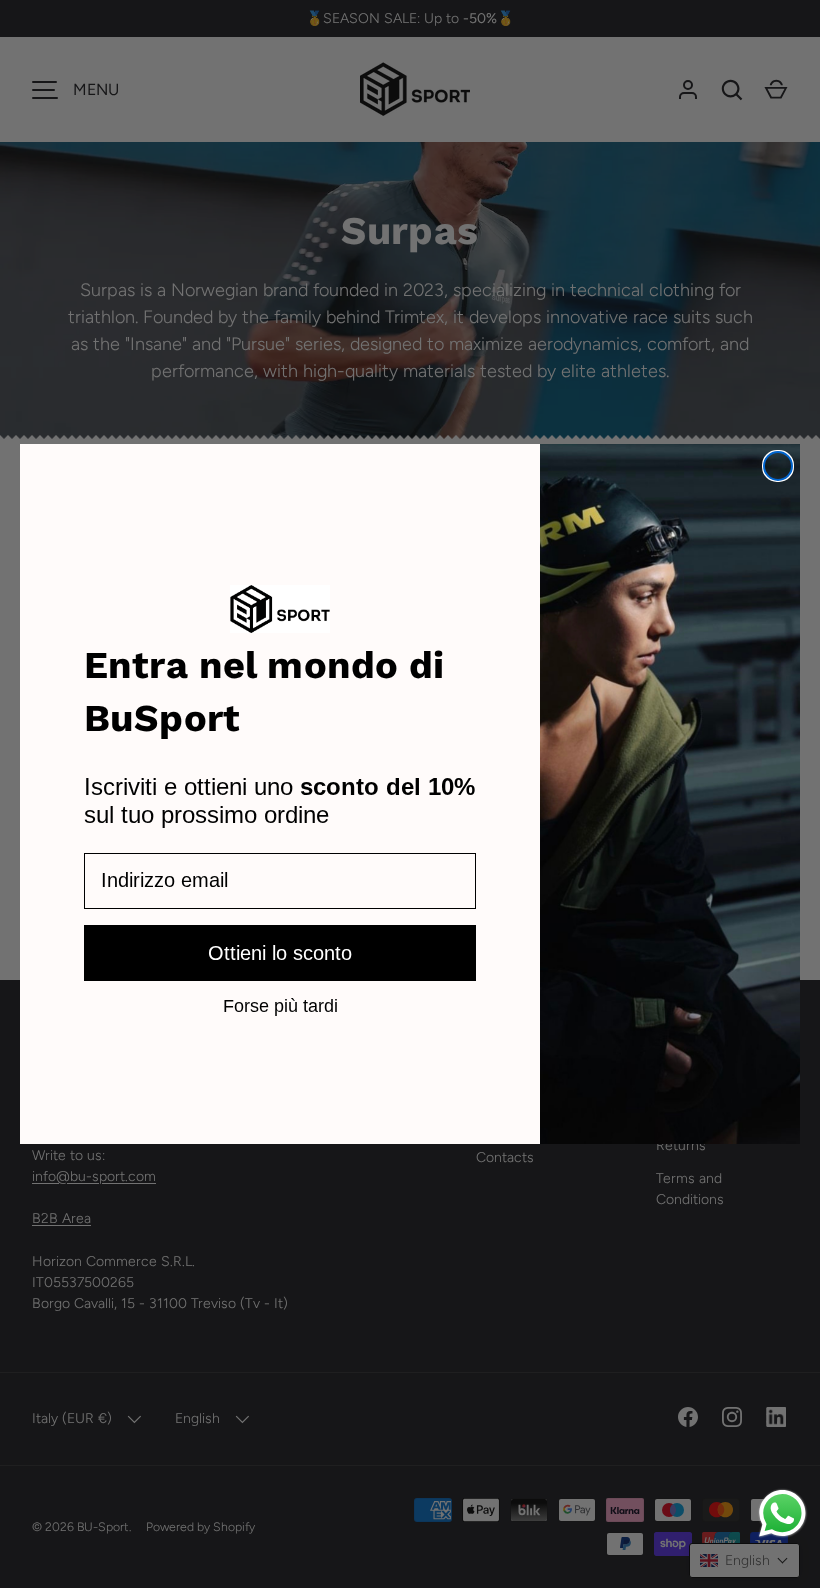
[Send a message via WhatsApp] (782, 1513)
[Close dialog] (778, 466)
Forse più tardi (280, 1005)
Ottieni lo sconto (280, 953)
